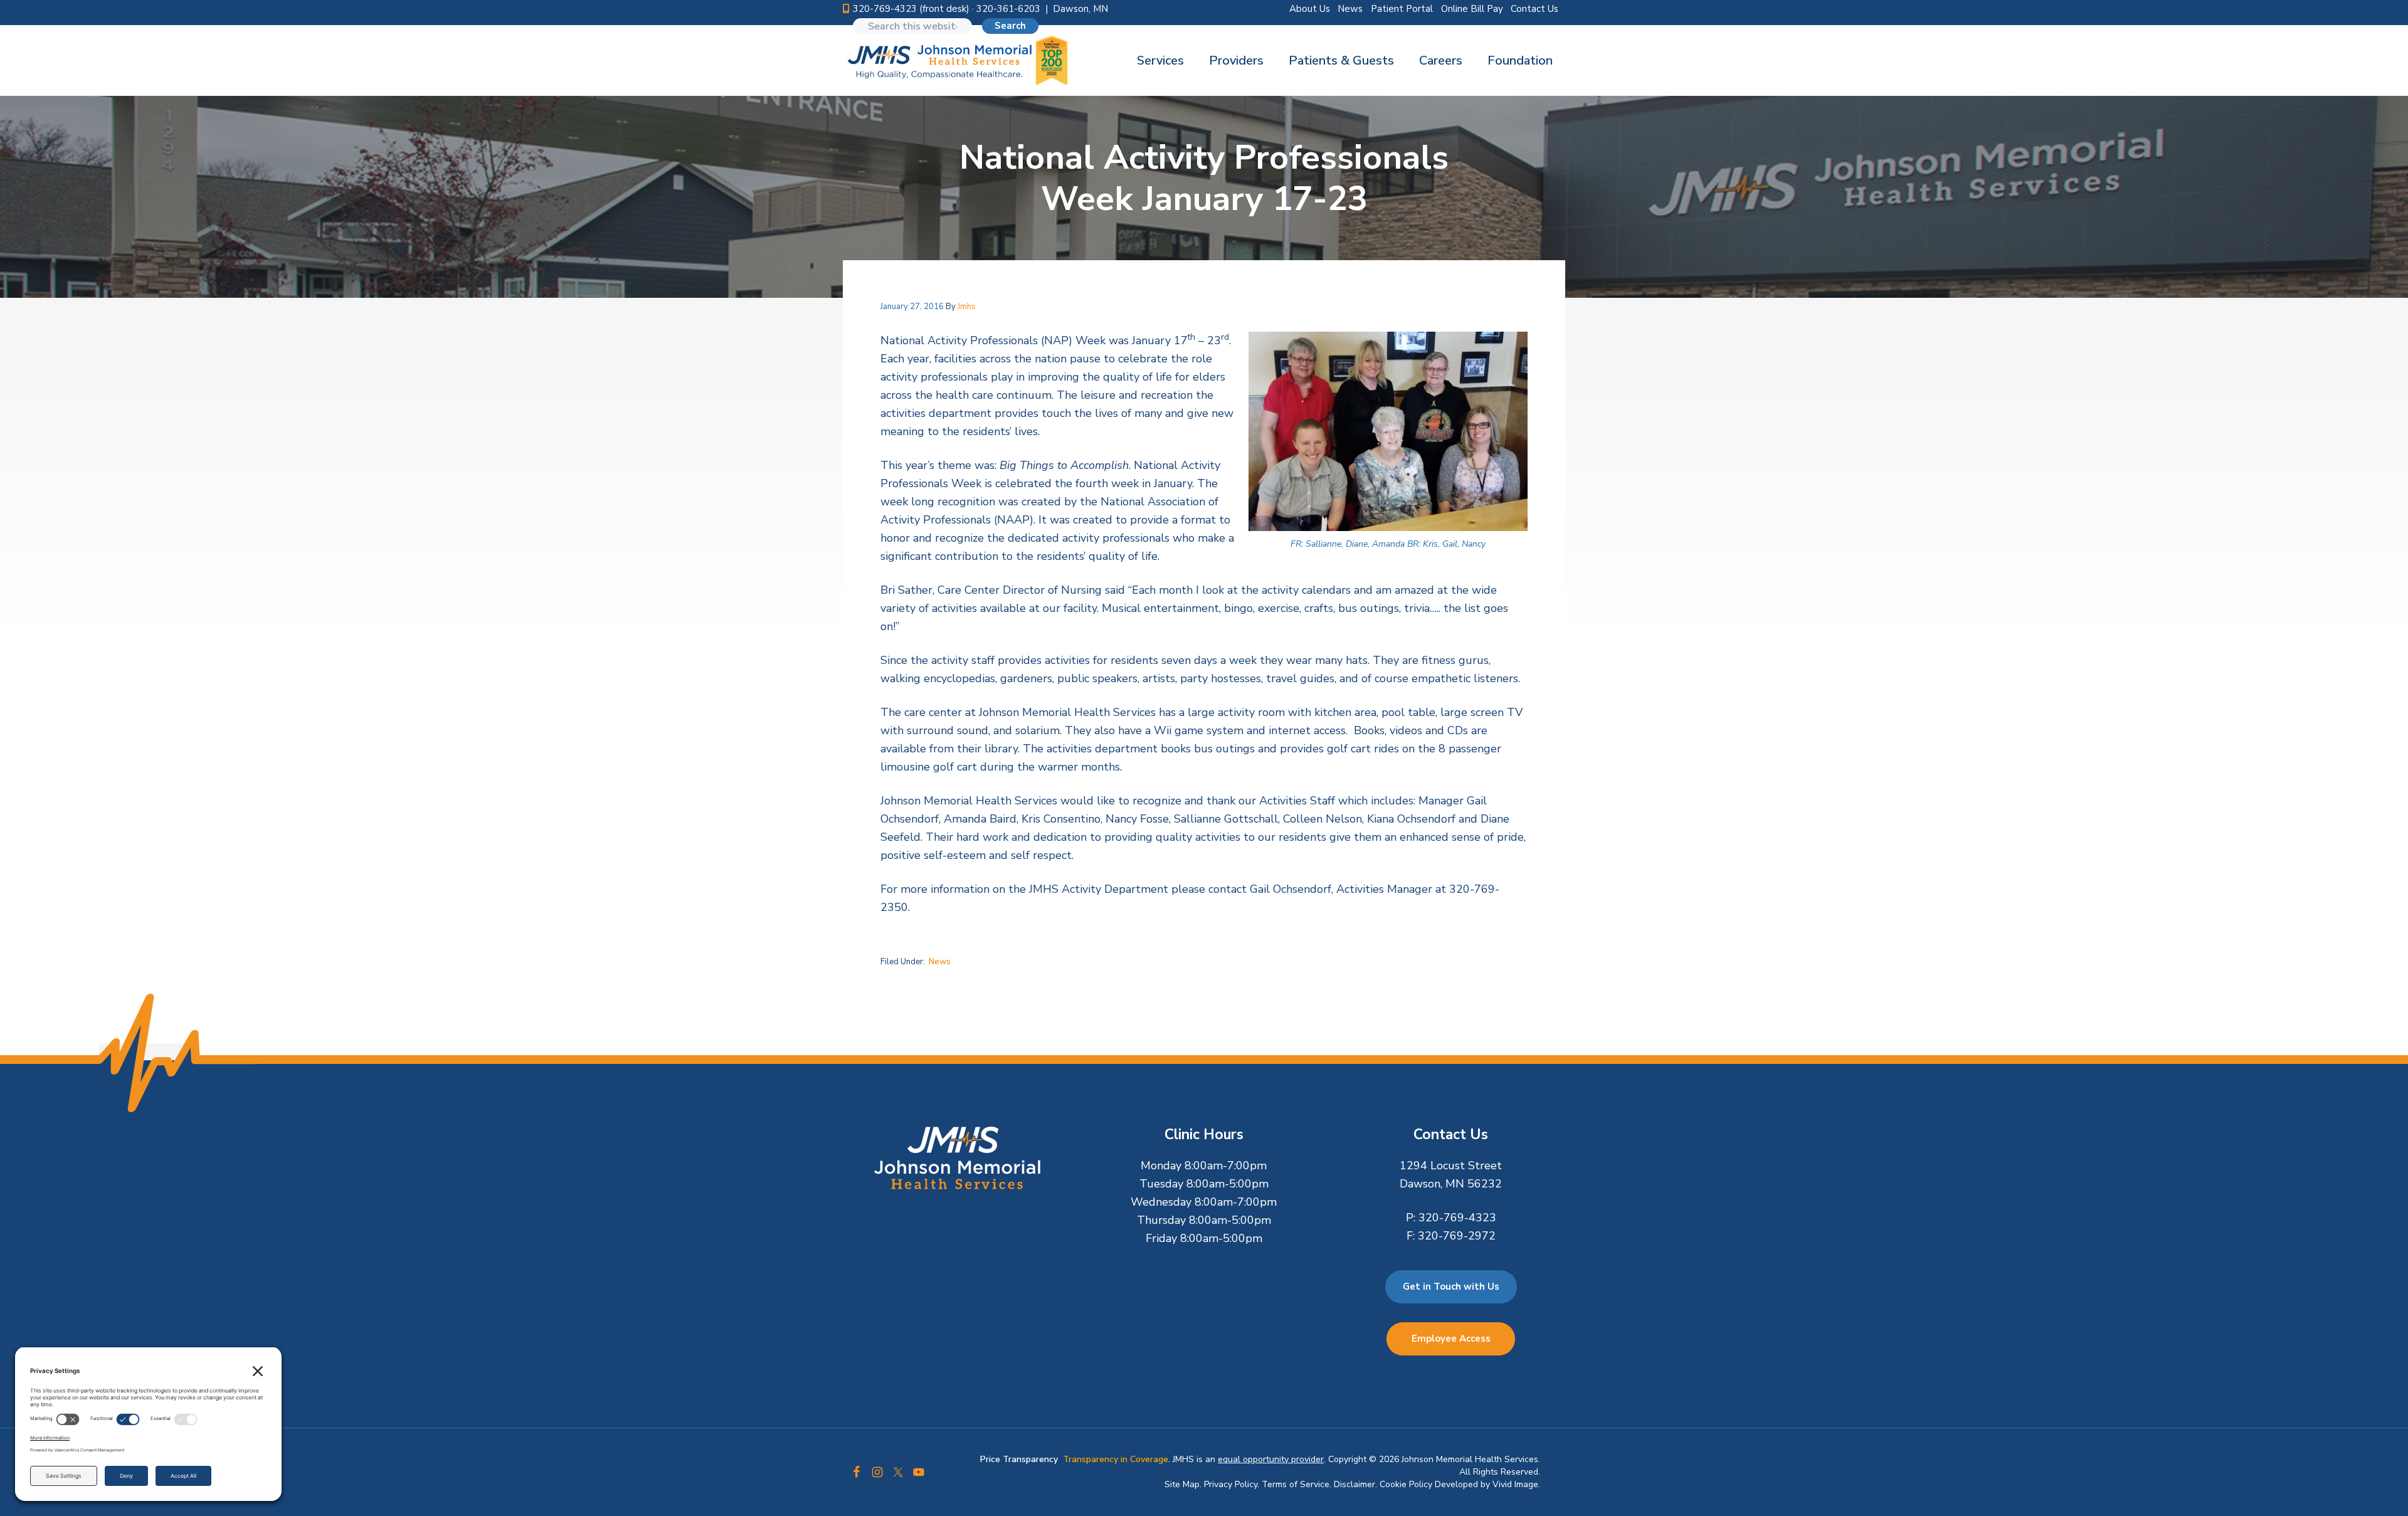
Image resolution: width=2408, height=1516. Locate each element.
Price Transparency (1019, 1459)
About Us (1310, 9)
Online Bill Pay (1472, 9)
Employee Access (1451, 1339)
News (1350, 9)
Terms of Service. (1296, 1484)
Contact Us (1534, 9)
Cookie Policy (1406, 1484)
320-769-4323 (1457, 1218)
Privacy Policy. (1232, 1484)
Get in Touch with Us (1451, 1287)
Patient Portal (1402, 9)
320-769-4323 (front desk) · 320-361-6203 (947, 9)
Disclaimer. (1355, 1484)
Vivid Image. (1516, 1484)
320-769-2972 (1457, 1236)
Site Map (1182, 1484)
